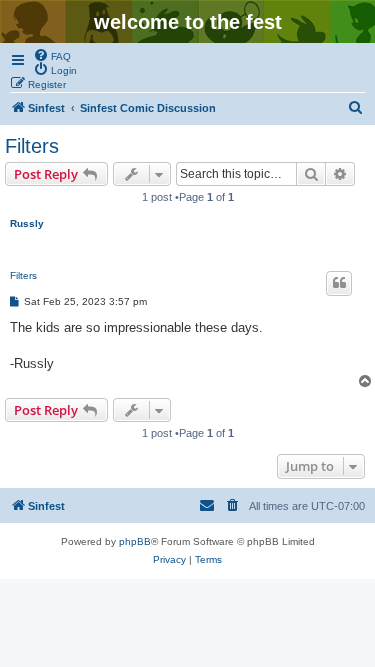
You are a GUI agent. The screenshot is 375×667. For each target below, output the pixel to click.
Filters (32, 146)
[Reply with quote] (339, 283)
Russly (27, 223)
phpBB (135, 541)
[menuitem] (52, 55)
